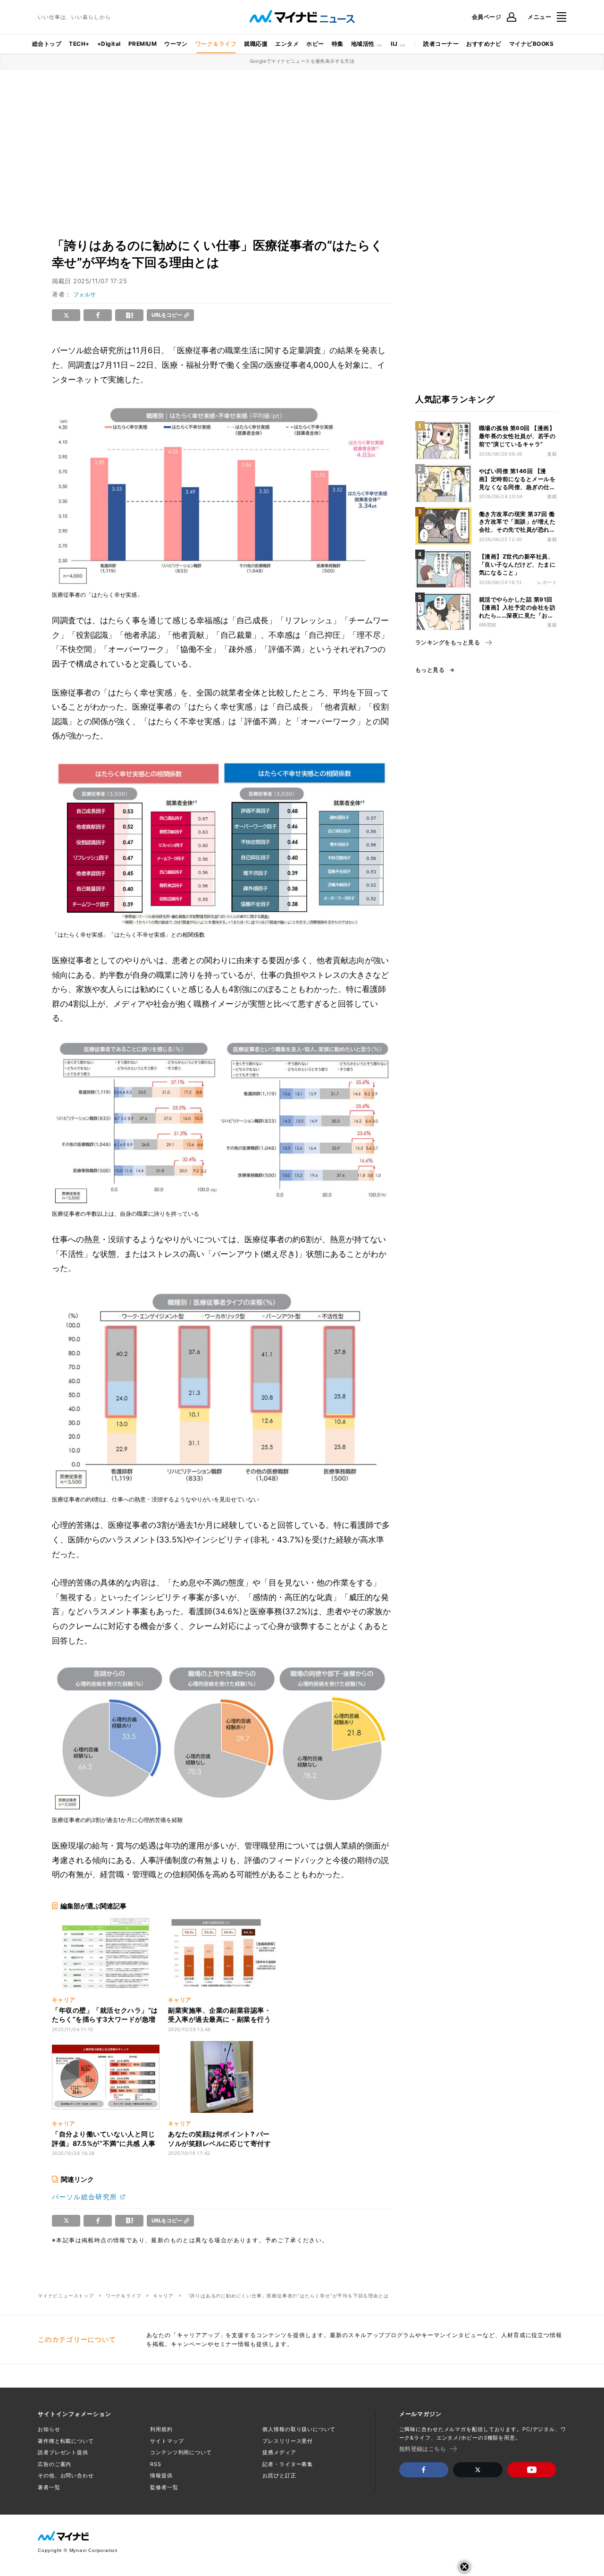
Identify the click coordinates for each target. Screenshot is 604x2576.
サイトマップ (167, 2441)
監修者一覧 (164, 2487)
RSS (156, 2464)
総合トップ (47, 44)
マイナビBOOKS (531, 44)
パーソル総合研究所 (85, 2197)
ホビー (315, 44)
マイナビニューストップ (66, 2296)
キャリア (163, 2296)
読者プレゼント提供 (63, 2452)
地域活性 (363, 44)
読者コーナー (441, 44)
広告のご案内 (55, 2464)
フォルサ (84, 294)
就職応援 (256, 44)
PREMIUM (143, 44)
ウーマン (176, 44)
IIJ (394, 44)
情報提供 (161, 2475)
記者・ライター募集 (288, 2464)
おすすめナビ (484, 44)
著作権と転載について (66, 2441)
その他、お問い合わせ (66, 2475)
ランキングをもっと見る (448, 643)
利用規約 (161, 2429)
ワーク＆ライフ (216, 44)
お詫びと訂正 (279, 2475)
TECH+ (79, 44)
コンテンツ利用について (181, 2452)
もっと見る (430, 670)
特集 (338, 44)
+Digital (109, 44)
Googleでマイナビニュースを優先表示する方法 (302, 61)
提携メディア (279, 2452)
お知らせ (49, 2429)
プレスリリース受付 (288, 2441)
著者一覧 (49, 2487)
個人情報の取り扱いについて (299, 2429)
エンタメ (287, 44)
